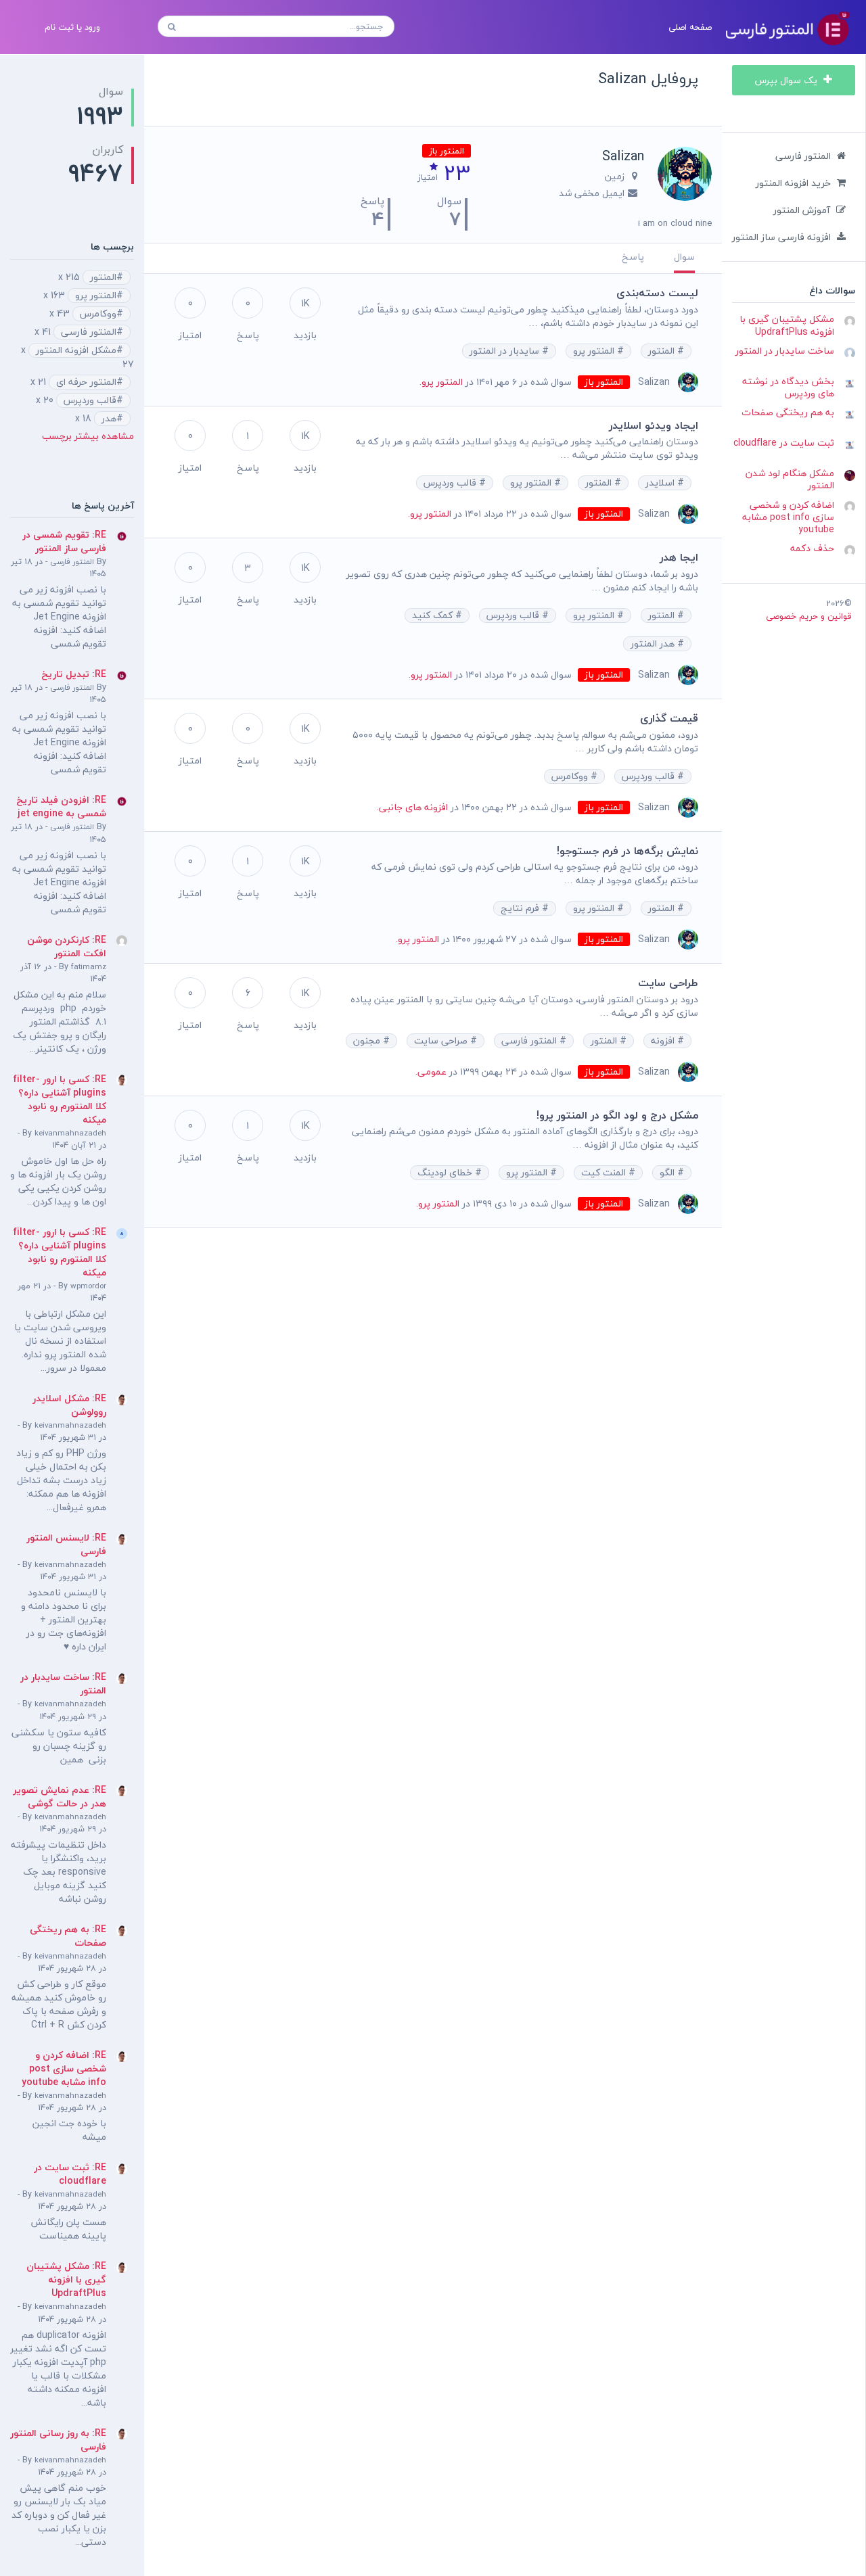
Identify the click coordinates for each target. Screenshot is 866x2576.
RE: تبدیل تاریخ (74, 674)
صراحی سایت (442, 1041)
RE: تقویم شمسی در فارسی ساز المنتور (64, 541)
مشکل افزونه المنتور (76, 350)
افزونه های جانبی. (412, 807)
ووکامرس (571, 776)
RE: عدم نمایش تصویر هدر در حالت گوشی (60, 1797)
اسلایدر (661, 483)
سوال (684, 257)
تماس (166, 98)
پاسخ (633, 257)
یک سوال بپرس (788, 80)
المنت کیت (605, 1173)
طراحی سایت (668, 983)
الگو (668, 1173)
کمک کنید (434, 615)
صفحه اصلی (690, 27)
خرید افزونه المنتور (793, 183)
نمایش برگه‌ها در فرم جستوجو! (628, 851)
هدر (109, 419)
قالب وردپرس (451, 483)
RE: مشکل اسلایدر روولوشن (69, 1405)
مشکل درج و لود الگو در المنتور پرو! (617, 1115)
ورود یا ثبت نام (72, 27)
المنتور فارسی (803, 156)
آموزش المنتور (802, 210)
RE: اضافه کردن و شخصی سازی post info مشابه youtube (64, 2068)
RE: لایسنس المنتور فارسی (66, 1544)
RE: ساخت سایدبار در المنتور (63, 1684)
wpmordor (88, 1286)
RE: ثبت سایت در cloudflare (70, 2174)
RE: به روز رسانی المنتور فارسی (58, 2440)
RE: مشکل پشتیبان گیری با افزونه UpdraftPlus (66, 2279)
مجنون (368, 1041)
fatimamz (89, 967)
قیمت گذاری (669, 718)
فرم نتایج (521, 908)
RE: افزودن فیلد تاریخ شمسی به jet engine (61, 806)
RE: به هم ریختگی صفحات (68, 1936)
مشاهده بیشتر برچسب (88, 436)
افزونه (664, 1041)
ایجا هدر (679, 557)
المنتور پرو (595, 351)
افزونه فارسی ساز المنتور (781, 237)
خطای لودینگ (446, 1173)
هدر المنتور (654, 644)
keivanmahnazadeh (70, 1133)
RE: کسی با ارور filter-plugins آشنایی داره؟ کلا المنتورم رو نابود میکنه (60, 1099)
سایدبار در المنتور (506, 351)
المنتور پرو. (441, 382)
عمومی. (431, 1072)
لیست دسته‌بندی (657, 293)
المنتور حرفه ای (86, 382)
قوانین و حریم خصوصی (809, 616)
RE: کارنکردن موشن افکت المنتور (67, 946)
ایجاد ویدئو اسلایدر (654, 425)
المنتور (663, 351)
